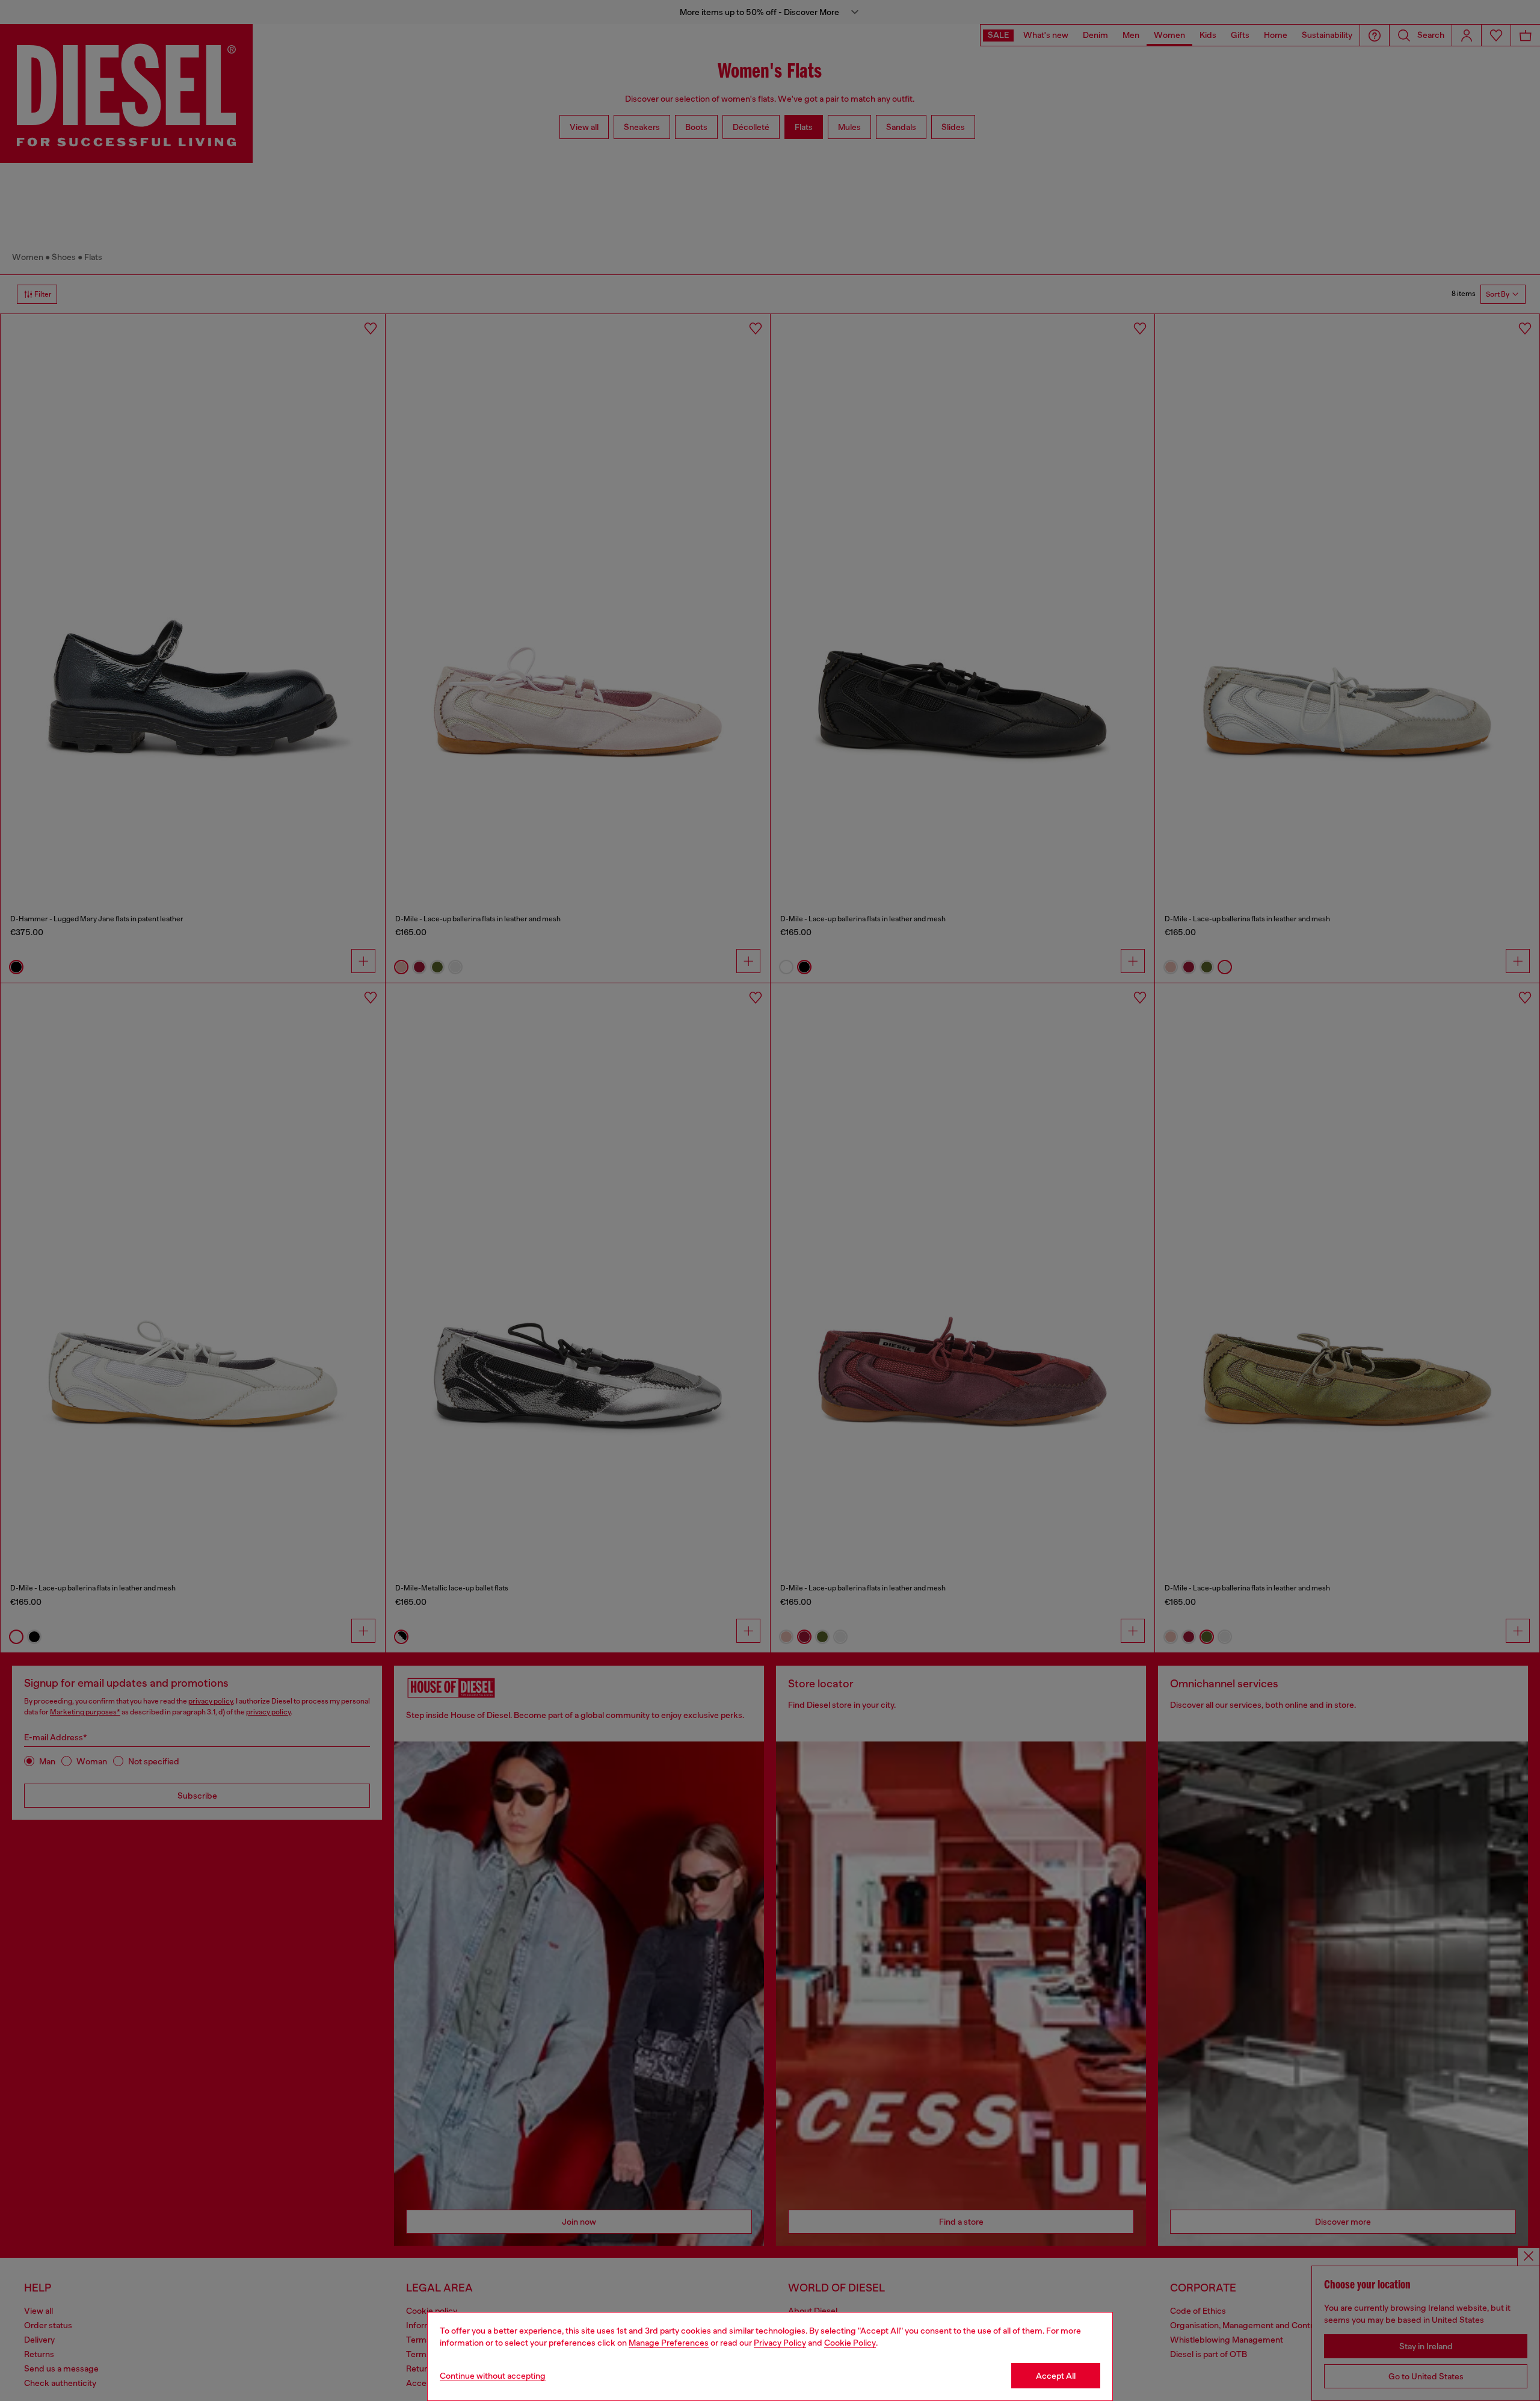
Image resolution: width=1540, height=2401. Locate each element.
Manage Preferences (669, 2343)
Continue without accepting (493, 2376)
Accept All (1056, 2376)
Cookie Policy (850, 2343)
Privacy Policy (780, 2343)
